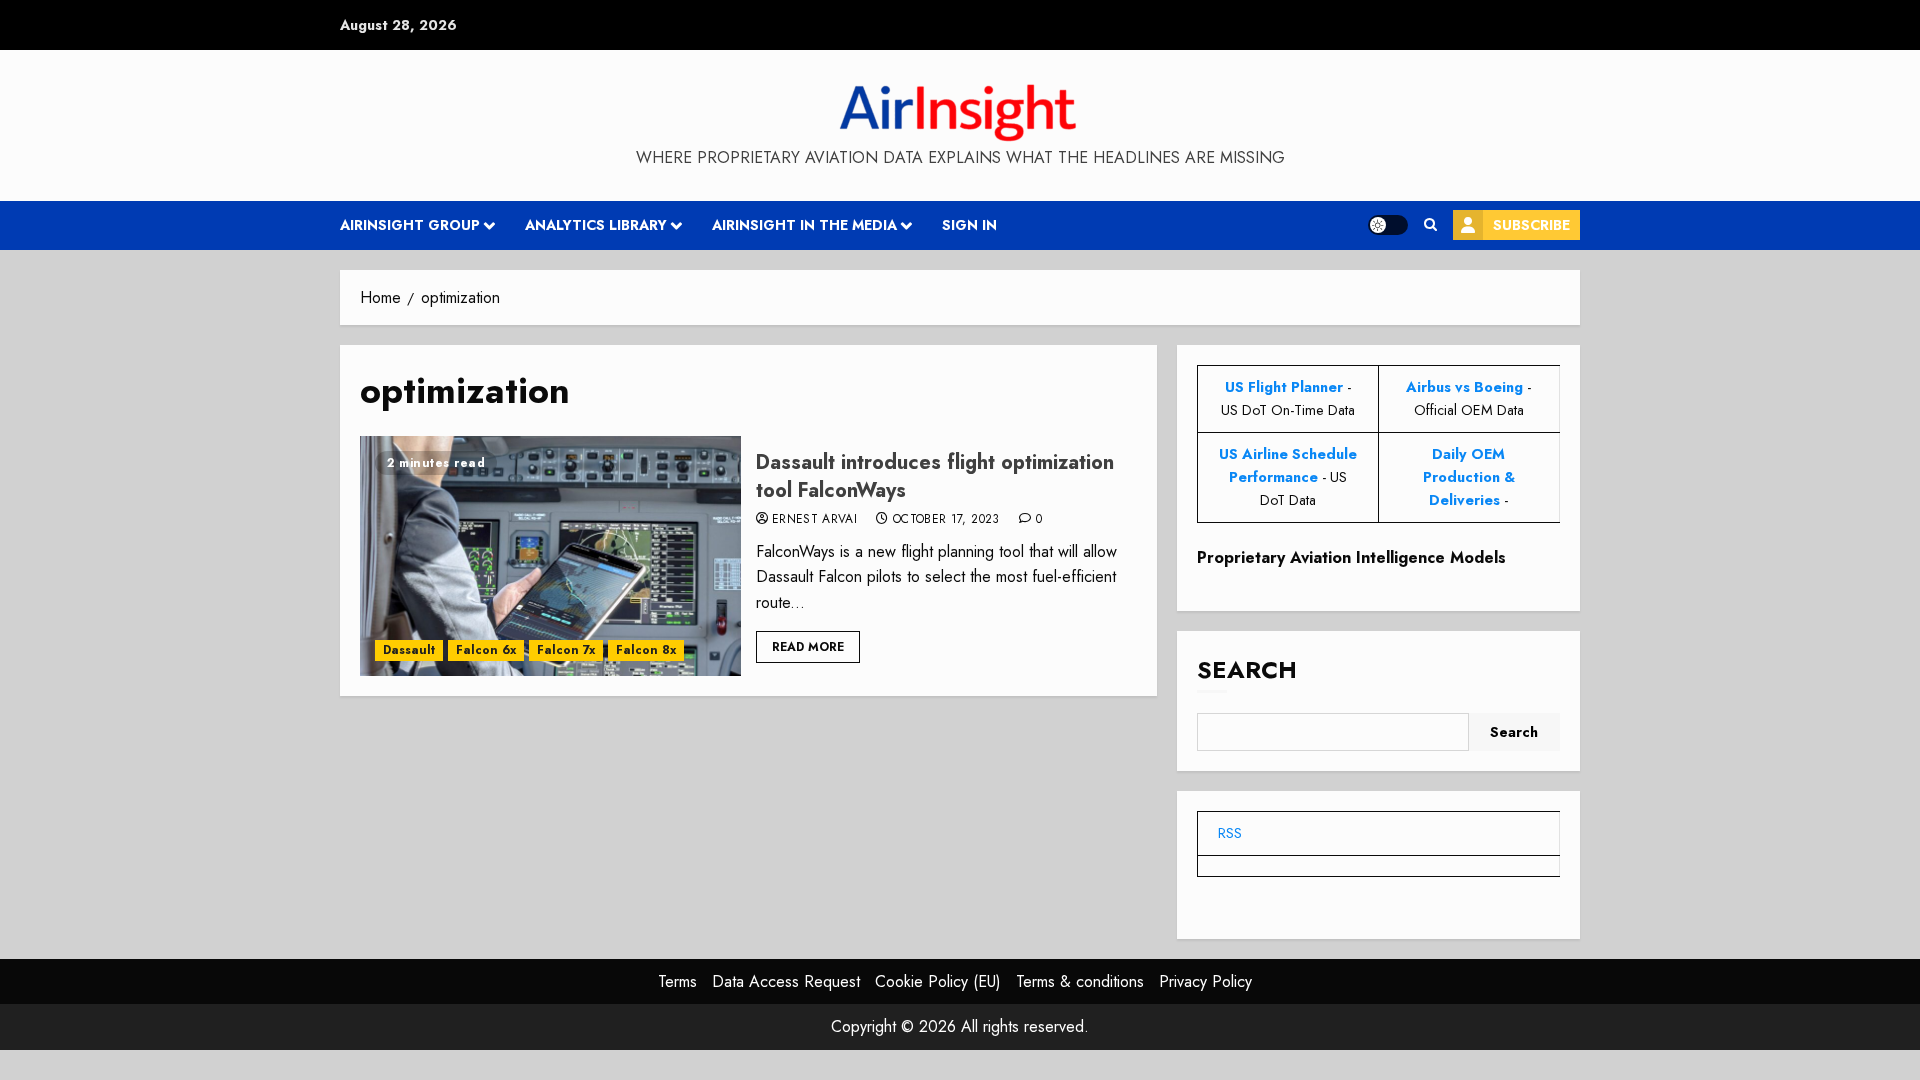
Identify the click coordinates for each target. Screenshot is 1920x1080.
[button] (1430, 225)
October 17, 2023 (946, 520)
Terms (677, 981)
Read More (808, 647)
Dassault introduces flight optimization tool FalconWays (935, 476)
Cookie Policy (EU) (938, 981)
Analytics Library (596, 225)
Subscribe (1531, 225)
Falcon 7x (566, 650)
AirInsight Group (410, 225)
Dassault (409, 650)
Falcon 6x (486, 650)
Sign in (969, 225)
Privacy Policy (1205, 981)
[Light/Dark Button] (1388, 225)
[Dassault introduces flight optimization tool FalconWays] (550, 556)
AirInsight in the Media (804, 225)
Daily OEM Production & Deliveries (1469, 477)
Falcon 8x (646, 650)
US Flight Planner (1284, 387)
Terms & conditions (1080, 981)
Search (1247, 669)
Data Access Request (786, 981)
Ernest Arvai (814, 520)
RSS (1230, 833)
